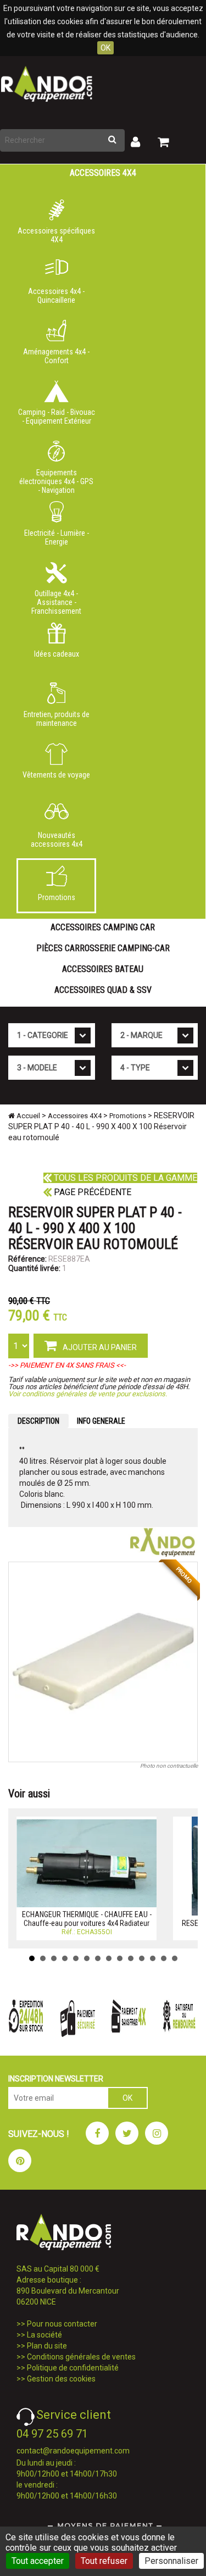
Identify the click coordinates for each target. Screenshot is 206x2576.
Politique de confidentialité (73, 2368)
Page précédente (91, 1192)
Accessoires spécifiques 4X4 (56, 235)
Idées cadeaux (57, 654)
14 (175, 1958)
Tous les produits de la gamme (124, 1178)
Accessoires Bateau (103, 969)
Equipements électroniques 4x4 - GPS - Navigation (56, 479)
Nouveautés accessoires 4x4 (57, 840)
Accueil (27, 1116)
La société (44, 2335)
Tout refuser (104, 2561)
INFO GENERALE (101, 1421)
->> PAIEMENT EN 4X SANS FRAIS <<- (67, 1365)
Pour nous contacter (62, 2324)
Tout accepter (38, 2561)
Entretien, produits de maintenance (57, 719)
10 (131, 1958)
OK (105, 48)
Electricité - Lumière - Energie (57, 537)
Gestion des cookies (61, 2379)
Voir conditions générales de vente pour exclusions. (88, 1394)
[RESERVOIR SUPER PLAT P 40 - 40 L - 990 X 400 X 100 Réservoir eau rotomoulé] (103, 1662)
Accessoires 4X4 (103, 173)
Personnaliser (171, 2561)
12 (153, 1958)
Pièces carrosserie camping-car (103, 948)
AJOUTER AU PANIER (99, 1347)
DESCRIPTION (38, 1421)
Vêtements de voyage (56, 775)
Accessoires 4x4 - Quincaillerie (56, 296)
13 (164, 1958)
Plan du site (47, 2346)
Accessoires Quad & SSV (103, 990)
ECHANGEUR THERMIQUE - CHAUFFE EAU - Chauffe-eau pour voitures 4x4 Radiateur (87, 1919)
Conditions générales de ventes (81, 2357)
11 (142, 1958)
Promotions (57, 897)
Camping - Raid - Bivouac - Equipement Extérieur (57, 417)
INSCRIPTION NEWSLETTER (56, 2079)
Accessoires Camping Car (103, 927)
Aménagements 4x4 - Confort (56, 356)
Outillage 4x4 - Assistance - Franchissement (56, 600)
